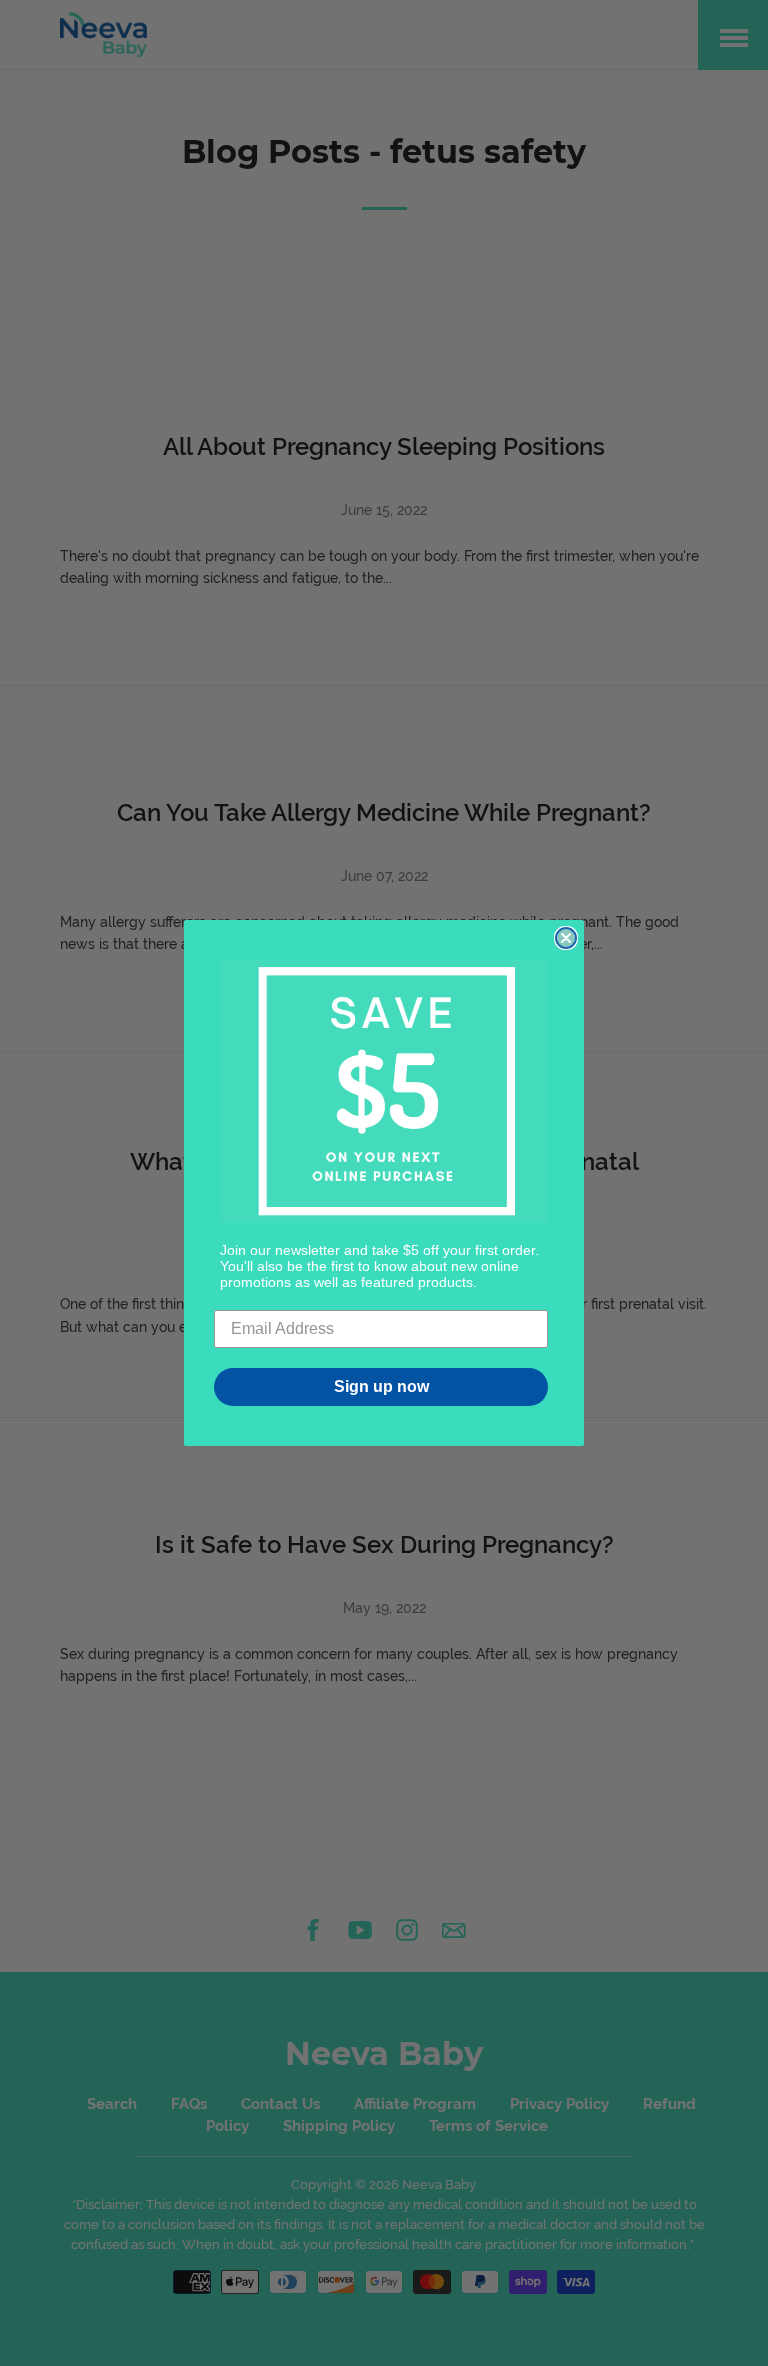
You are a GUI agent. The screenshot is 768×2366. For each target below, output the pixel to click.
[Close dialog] (566, 938)
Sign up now (381, 1386)
